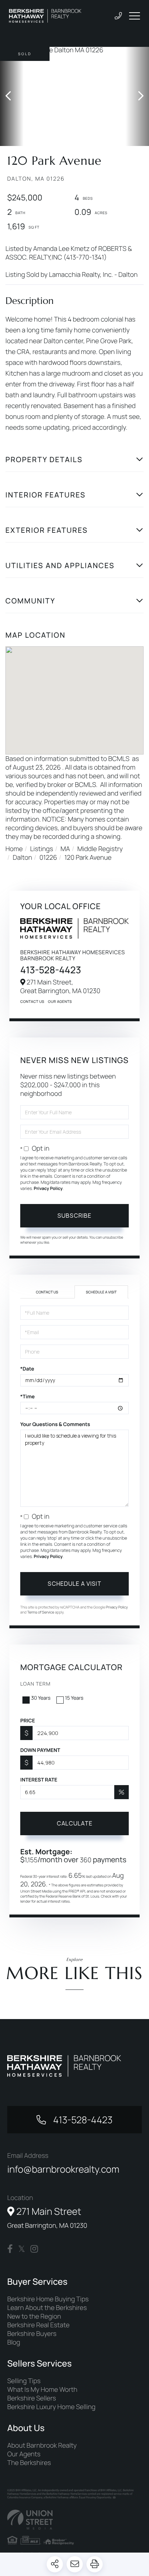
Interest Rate (39, 1780)
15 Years (74, 1698)
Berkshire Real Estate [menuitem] (38, 2325)
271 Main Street (47, 2217)
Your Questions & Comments (55, 1424)
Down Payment (40, 1750)
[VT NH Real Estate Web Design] (74, 2520)
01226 (48, 858)
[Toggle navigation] (135, 16)
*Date (27, 1369)
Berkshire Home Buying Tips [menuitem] (48, 2299)
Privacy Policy (48, 1188)
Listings (42, 849)
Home (14, 849)
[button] (12, 96)
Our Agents (60, 1001)
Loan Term (35, 1684)
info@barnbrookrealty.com (63, 2169)
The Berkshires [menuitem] (29, 2463)
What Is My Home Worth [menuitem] (42, 2390)
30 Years (41, 1698)
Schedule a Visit (101, 1292)
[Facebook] (10, 2249)
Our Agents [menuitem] (24, 2454)
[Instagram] (34, 2249)
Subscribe (74, 1216)
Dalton (22, 858)
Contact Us (32, 1001)
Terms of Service (41, 1612)
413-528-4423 (51, 970)
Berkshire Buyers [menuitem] (32, 2334)
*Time (27, 1397)
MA (65, 849)
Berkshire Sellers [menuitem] (32, 2398)
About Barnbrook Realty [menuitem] (42, 2446)
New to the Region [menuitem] (34, 2316)
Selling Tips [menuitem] (24, 2381)
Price (28, 1721)
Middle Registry (100, 849)
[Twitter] (22, 2249)
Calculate (75, 1823)
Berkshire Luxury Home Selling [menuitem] (51, 2407)
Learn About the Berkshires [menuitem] (47, 2308)
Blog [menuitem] (14, 2342)
